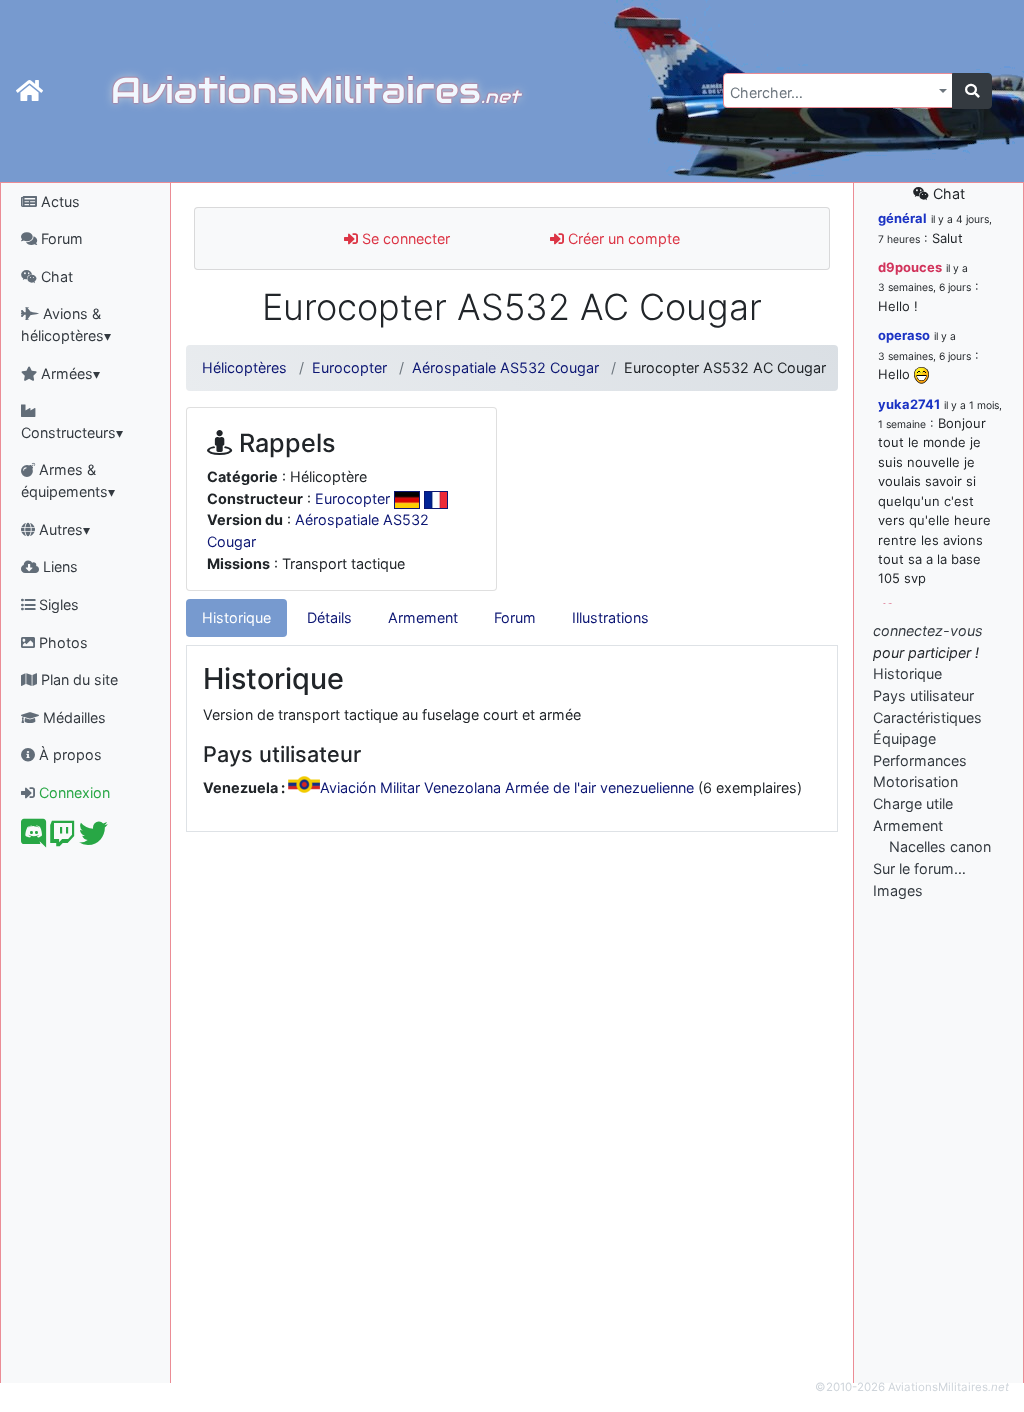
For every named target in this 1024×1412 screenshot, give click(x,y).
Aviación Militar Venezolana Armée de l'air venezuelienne (507, 787)
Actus (58, 201)
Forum (60, 238)
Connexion (72, 792)
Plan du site (77, 679)
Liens (58, 566)
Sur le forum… (919, 868)
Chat (55, 276)
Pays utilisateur (923, 695)
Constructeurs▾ (72, 432)
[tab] (236, 618)
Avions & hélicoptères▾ (66, 324)
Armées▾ (68, 373)
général (902, 218)
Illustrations (610, 617)
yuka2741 (909, 404)
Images (898, 890)
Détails (329, 617)
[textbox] (832, 93)
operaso (904, 335)
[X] (93, 838)
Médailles (72, 717)
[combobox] (838, 90)
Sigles (57, 604)
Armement (423, 617)
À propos (68, 754)
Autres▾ (62, 529)
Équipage (904, 738)
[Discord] (33, 838)
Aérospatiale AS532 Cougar (505, 367)
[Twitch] (62, 838)
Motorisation (915, 781)
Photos (61, 642)
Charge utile (913, 803)
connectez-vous (928, 630)
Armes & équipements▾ (68, 480)
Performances (920, 760)
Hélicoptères (244, 367)
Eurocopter (349, 367)
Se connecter (404, 238)
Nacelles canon (940, 846)
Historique (236, 617)
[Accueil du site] (29, 91)
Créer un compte (622, 238)
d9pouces (910, 267)
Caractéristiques (927, 717)
